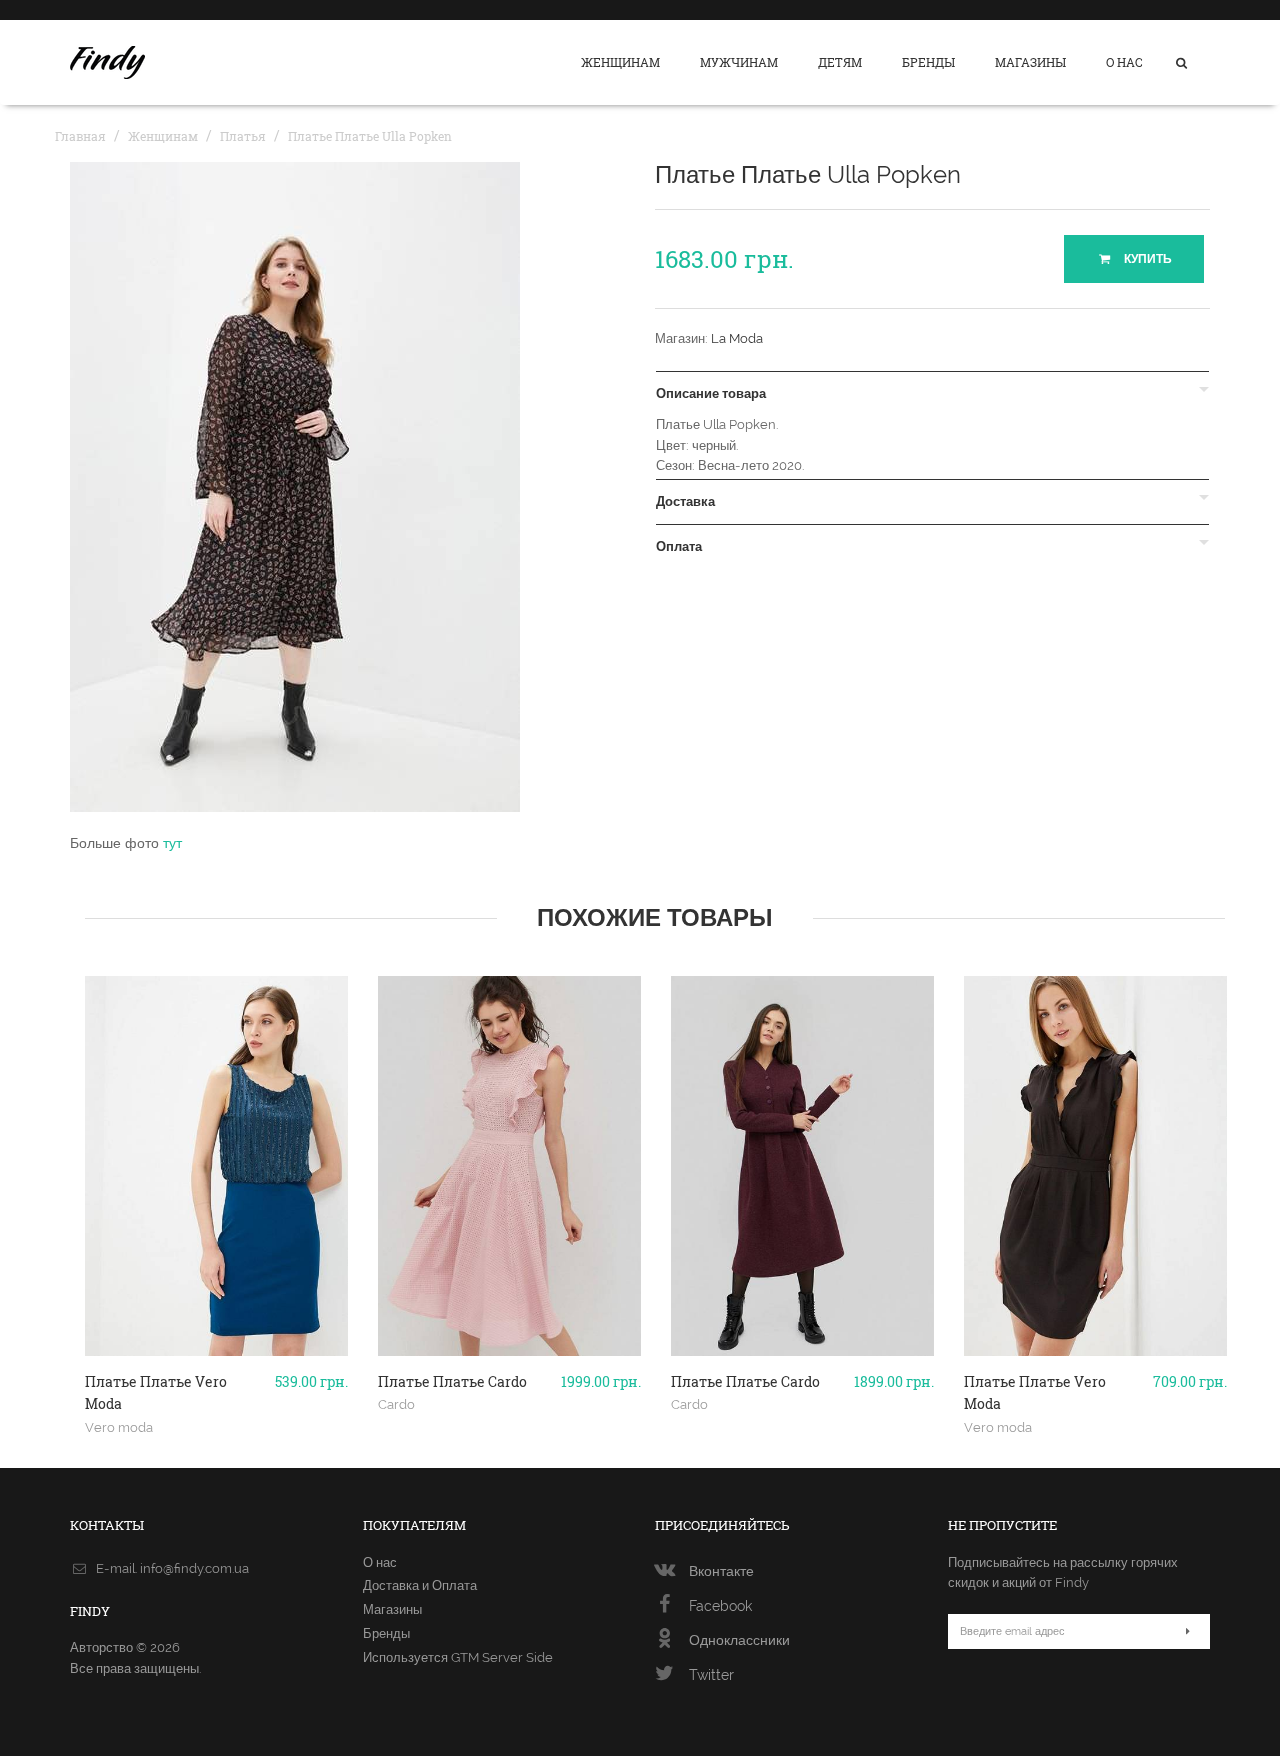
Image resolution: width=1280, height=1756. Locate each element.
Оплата (679, 547)
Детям (840, 62)
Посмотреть (216, 1348)
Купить (1146, 259)
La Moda (737, 338)
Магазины (1030, 62)
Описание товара (711, 394)
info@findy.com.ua (194, 1568)
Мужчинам (739, 62)
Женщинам (620, 62)
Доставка (685, 502)
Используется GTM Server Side (458, 1657)
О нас (1124, 62)
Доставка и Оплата (420, 1585)
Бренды (928, 62)
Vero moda (119, 1427)
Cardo (396, 1404)
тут (172, 843)
